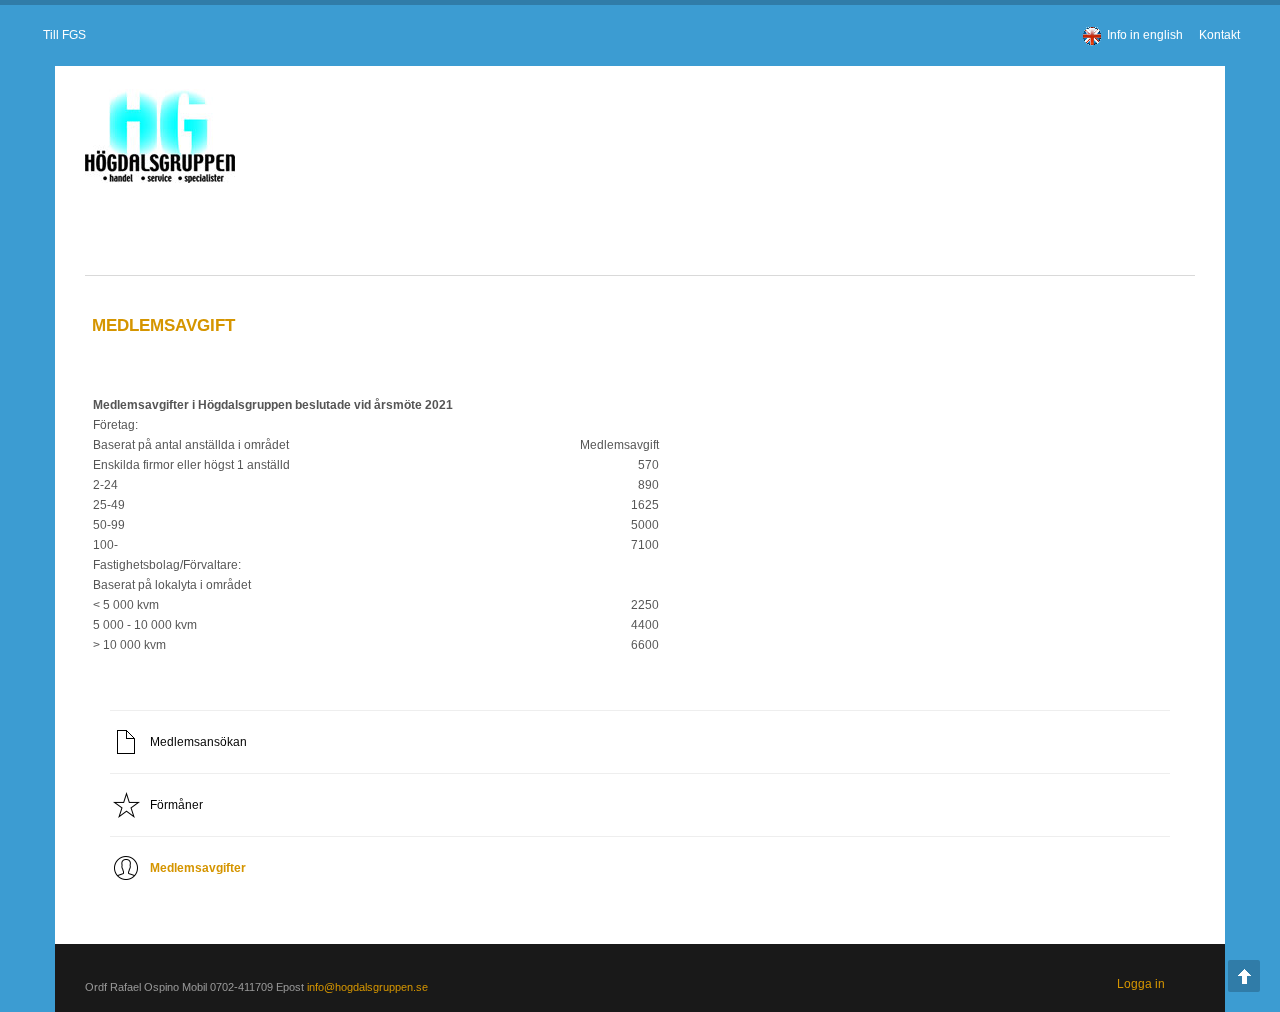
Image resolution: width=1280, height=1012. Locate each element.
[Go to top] (1244, 976)
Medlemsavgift (140, 325)
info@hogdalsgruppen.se (344, 987)
